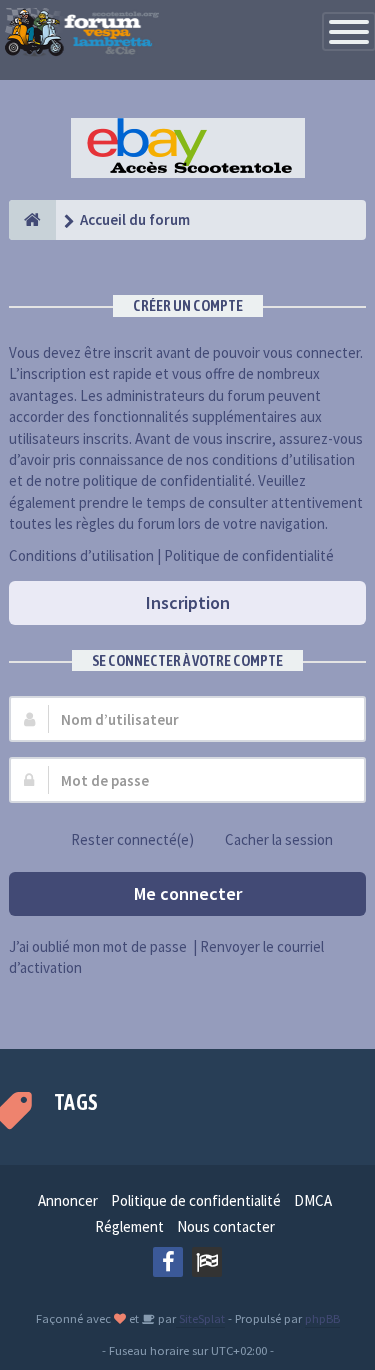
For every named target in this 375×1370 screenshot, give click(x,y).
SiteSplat (200, 1318)
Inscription (188, 602)
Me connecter (188, 893)
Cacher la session (279, 839)
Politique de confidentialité (249, 555)
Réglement (129, 1226)
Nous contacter (226, 1226)
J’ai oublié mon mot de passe (98, 946)
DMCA (313, 1200)
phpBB (322, 1318)
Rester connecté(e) (132, 839)
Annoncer (68, 1200)
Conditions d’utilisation (81, 555)
